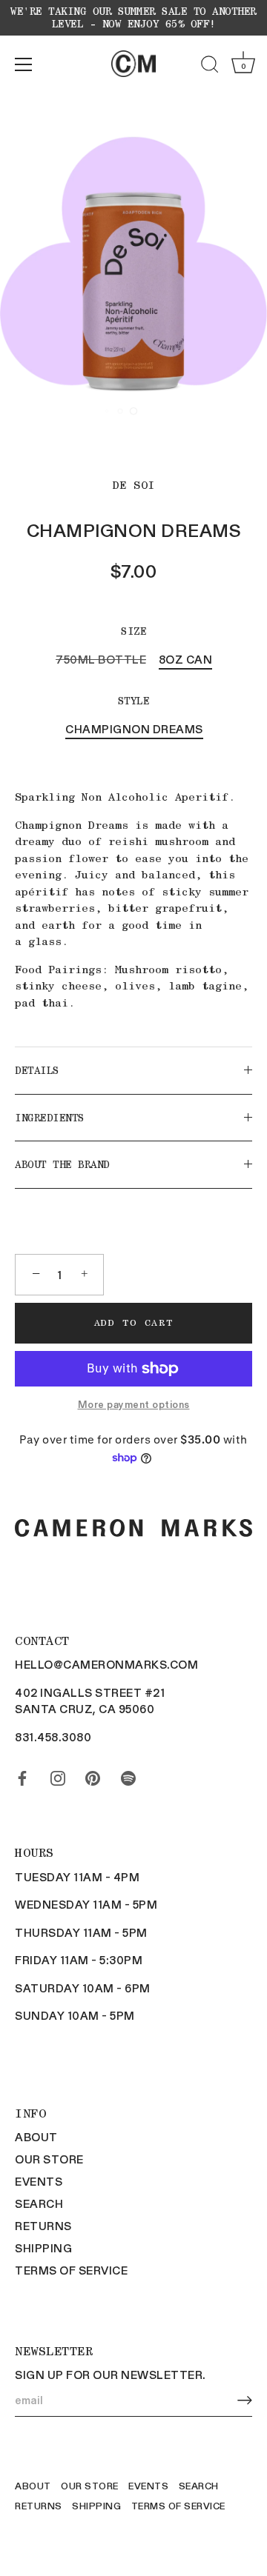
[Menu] (24, 64)
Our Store (49, 2159)
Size (133, 631)
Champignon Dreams (134, 729)
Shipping (43, 2248)
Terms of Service (71, 2270)
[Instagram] (58, 1775)
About (36, 2137)
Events (39, 2181)
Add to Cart (134, 1322)
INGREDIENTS (50, 1118)
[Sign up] (245, 2400)
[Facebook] (22, 1775)
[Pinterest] (93, 1775)
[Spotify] (128, 1775)
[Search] (210, 67)
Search (39, 2203)
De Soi (134, 485)
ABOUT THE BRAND (62, 1164)
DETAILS (37, 1070)
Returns (43, 2226)
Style (134, 701)
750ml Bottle (101, 659)
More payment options (134, 1404)
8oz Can (186, 659)
